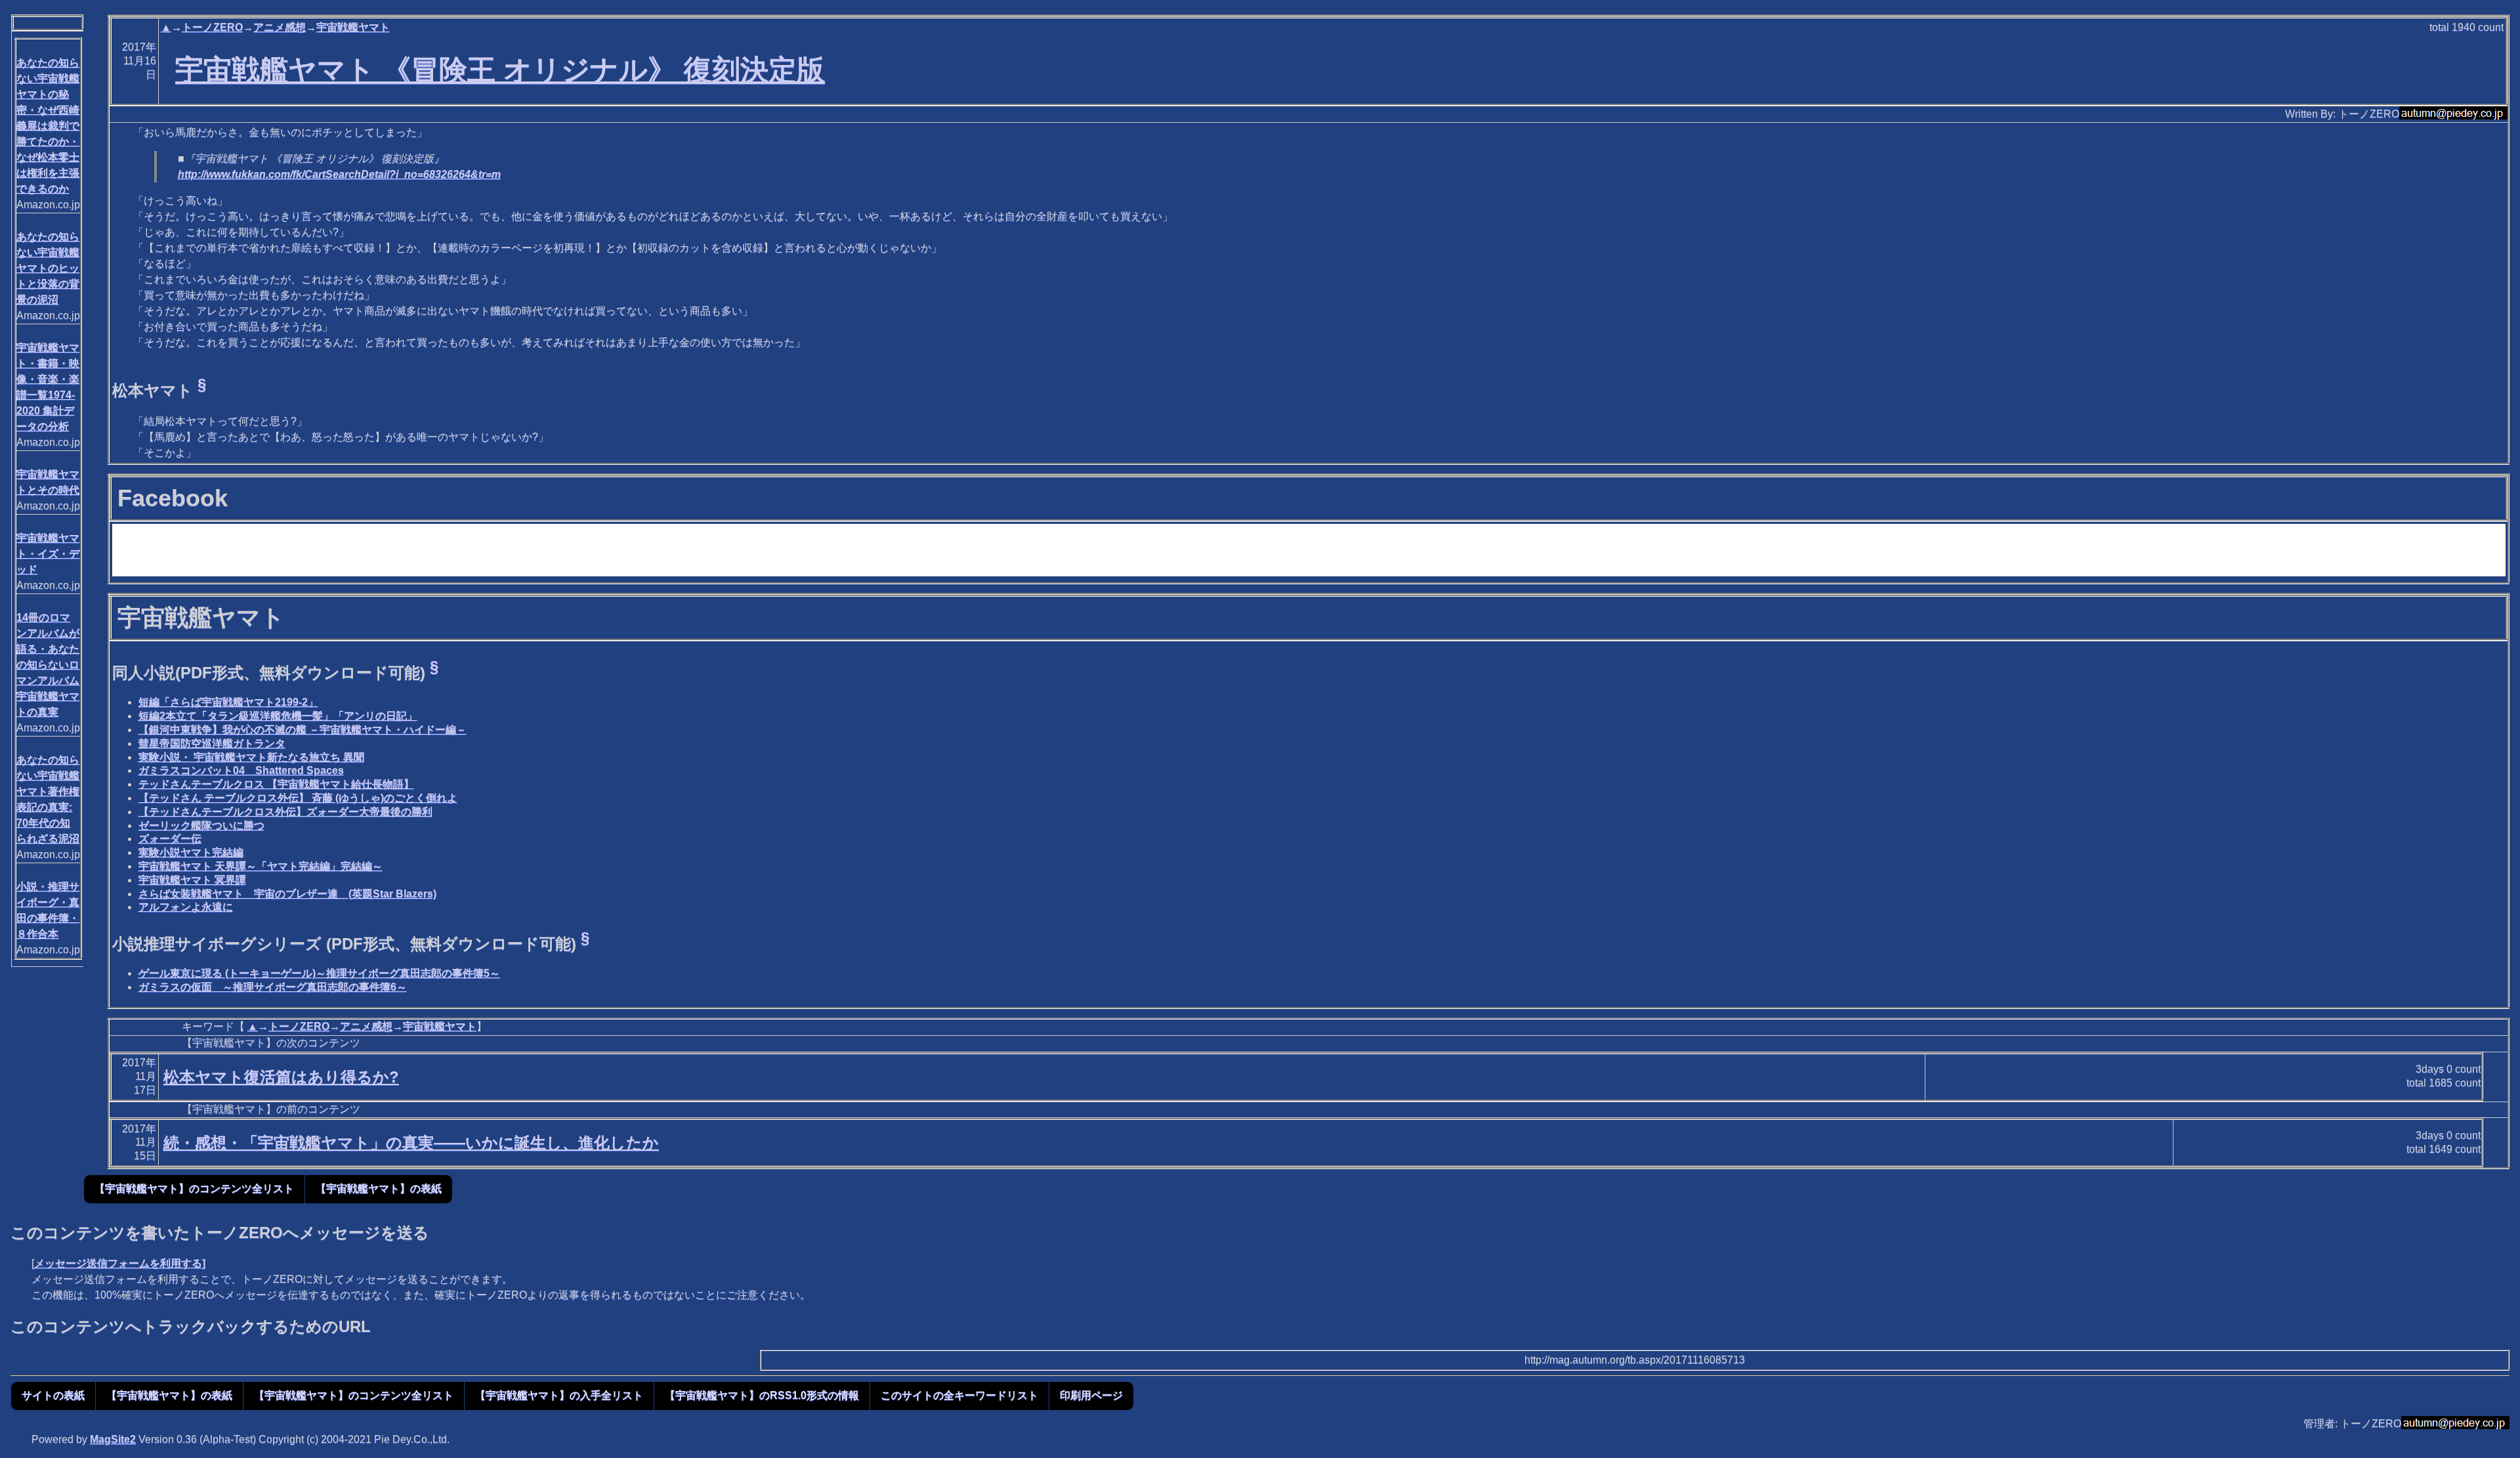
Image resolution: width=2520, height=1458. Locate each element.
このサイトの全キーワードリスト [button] (959, 1395)
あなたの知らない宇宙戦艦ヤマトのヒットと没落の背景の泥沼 (48, 268)
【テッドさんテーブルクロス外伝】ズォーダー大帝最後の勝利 (285, 812)
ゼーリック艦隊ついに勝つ (201, 825)
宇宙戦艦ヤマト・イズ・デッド (48, 554)
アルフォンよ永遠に (186, 907)
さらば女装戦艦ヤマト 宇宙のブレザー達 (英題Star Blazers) (287, 894)
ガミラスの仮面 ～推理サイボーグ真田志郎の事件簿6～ (273, 987)
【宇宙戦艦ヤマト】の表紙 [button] (379, 1189)
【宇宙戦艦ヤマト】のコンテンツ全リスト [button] (194, 1189)
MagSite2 (113, 1439)
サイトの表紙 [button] (53, 1395)
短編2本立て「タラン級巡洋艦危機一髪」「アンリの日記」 (278, 716)
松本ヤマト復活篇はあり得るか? (281, 1077)
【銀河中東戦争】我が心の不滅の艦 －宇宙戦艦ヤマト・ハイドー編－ (303, 730)
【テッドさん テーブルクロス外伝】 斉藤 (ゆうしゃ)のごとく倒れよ (298, 798)
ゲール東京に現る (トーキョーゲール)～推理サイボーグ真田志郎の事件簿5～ (319, 973)
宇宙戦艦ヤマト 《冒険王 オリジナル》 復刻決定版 (500, 70)
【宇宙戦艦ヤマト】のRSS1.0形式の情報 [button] (762, 1395)
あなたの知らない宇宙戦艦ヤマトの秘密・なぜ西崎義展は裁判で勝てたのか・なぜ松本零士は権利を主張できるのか (48, 126)
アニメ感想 (280, 27)
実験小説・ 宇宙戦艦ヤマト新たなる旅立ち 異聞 (251, 757)
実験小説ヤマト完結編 (191, 852)
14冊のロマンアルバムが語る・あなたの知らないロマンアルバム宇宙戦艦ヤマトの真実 (48, 665)
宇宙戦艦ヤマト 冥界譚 (192, 880)
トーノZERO (212, 27)
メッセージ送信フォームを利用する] (120, 1263)
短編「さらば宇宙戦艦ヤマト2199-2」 (228, 702)
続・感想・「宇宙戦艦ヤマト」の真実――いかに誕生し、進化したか (411, 1143)
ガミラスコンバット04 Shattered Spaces (241, 770)
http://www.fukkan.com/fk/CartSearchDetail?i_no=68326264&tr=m (339, 174)
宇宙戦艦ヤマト (353, 27)
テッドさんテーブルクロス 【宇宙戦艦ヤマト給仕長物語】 (276, 784)
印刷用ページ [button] (1091, 1395)
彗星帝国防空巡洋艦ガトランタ (212, 743)
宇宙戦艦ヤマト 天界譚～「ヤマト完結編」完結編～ (261, 866)
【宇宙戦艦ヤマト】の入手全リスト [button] (559, 1395)
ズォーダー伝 (170, 839)
